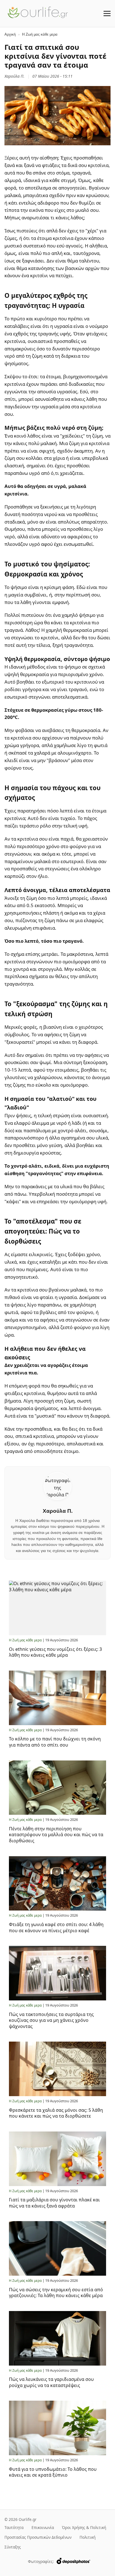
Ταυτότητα (14, 2527)
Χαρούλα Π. (15, 76)
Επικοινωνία (43, 2527)
